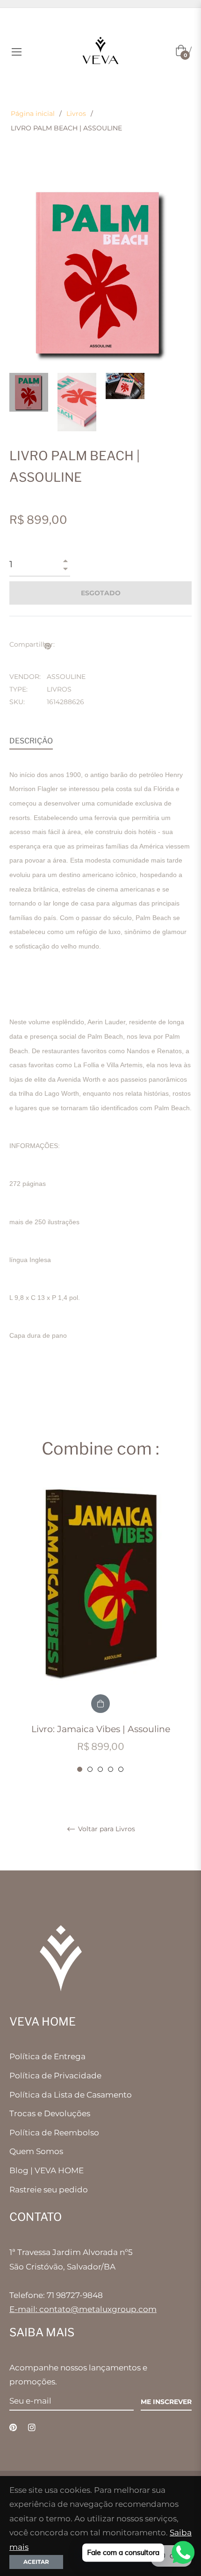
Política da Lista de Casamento (71, 2095)
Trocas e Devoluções (50, 2113)
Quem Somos (36, 2151)
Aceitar (36, 2562)
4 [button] (111, 1769)
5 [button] (121, 1769)
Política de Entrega (47, 2056)
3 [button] (100, 1769)
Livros (76, 114)
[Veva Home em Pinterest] (13, 2427)
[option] (100, 1627)
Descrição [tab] (31, 741)
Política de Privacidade (55, 2076)
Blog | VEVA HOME (47, 2170)
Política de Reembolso (54, 2133)
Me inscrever (166, 2402)
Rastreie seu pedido (49, 2190)
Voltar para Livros (106, 1829)
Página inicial (33, 114)
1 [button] (80, 1769)
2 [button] (90, 1769)
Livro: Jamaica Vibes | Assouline (101, 1729)
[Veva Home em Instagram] (32, 2427)
